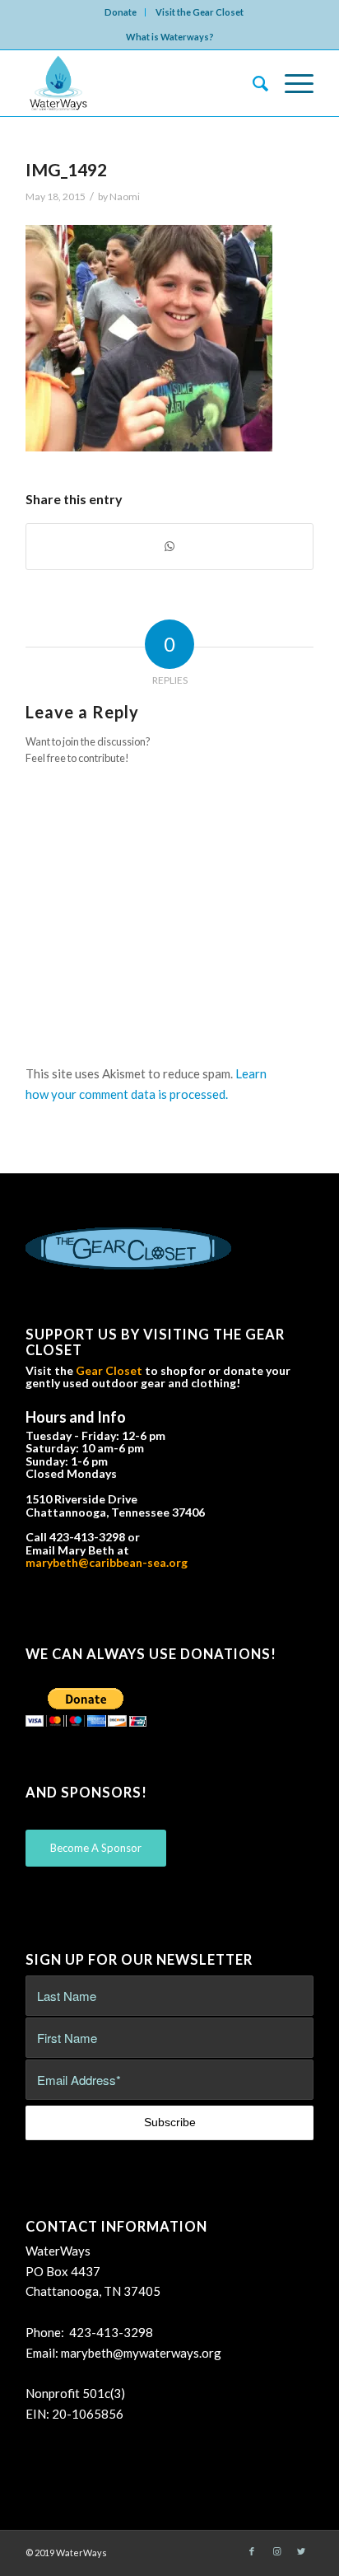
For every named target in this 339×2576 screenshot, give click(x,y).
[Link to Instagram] (276, 2551)
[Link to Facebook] (252, 2551)
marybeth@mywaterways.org (141, 2353)
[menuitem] (121, 12)
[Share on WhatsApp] (169, 547)
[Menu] (291, 83)
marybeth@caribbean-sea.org (107, 1562)
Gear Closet (109, 1370)
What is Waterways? (170, 37)
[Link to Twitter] (301, 2551)
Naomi (125, 196)
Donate (121, 12)
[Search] (252, 83)
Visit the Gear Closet (200, 12)
